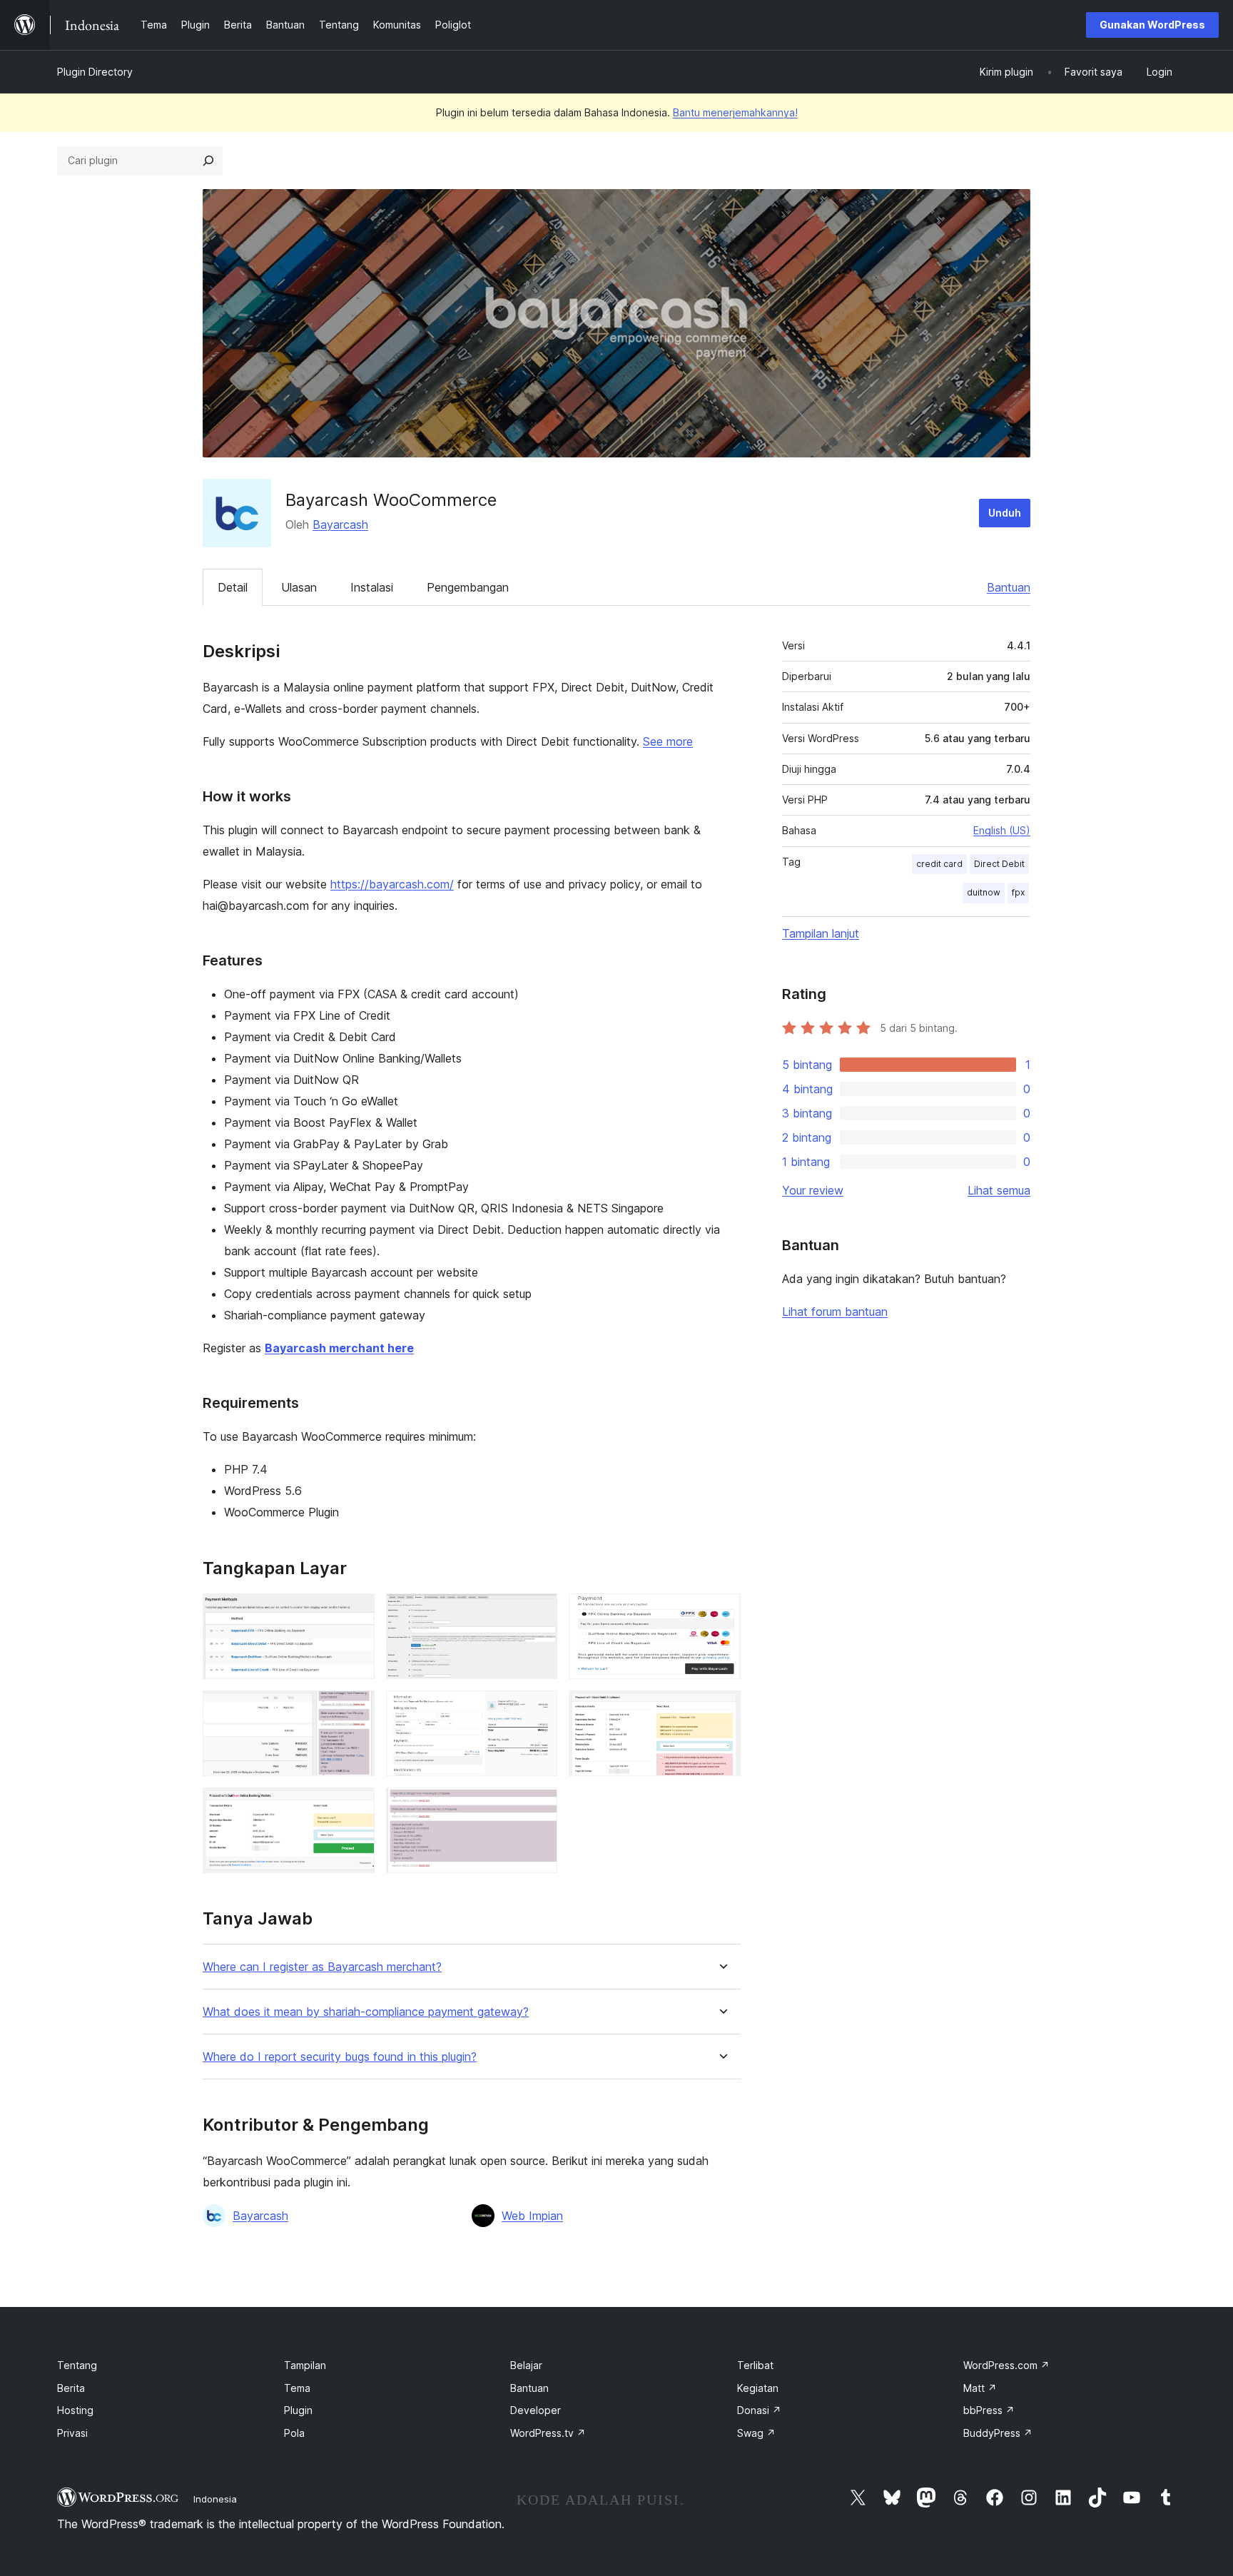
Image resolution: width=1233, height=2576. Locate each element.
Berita (71, 2388)
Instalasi (372, 587)
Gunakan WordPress (1152, 25)
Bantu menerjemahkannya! (735, 112)
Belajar (526, 2365)
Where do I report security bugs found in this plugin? (340, 2057)
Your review (813, 1190)
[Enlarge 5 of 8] (538, 1710)
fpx (1018, 892)
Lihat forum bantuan (835, 1312)
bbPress (989, 2410)
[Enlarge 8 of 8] (538, 1807)
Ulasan (299, 587)
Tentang (77, 2365)
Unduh (1005, 513)
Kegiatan (758, 2388)
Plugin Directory (95, 72)
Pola (294, 2433)
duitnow (984, 892)
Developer (536, 2410)
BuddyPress (998, 2433)
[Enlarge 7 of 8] (355, 1807)
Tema (297, 2388)
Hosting (75, 2410)
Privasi (72, 2433)
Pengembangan (468, 587)
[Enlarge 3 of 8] (721, 1613)
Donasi (759, 2410)
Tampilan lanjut (821, 933)
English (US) (1002, 830)
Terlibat (755, 2365)
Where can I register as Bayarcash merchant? (322, 1967)
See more (668, 741)
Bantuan (1009, 587)
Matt (980, 2388)
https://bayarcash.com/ (392, 884)
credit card (939, 864)
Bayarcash (340, 524)
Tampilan (305, 2365)
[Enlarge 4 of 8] (355, 1710)
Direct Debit (999, 864)
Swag (756, 2433)
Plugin (298, 2410)
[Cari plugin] (208, 161)
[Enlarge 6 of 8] (721, 1710)
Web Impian (532, 2216)
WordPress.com (1006, 2365)
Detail (233, 587)
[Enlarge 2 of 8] (538, 1613)
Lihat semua (999, 1190)
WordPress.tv (548, 2433)
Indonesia (215, 2499)
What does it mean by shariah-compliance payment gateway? (366, 2012)
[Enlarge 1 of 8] (355, 1613)
